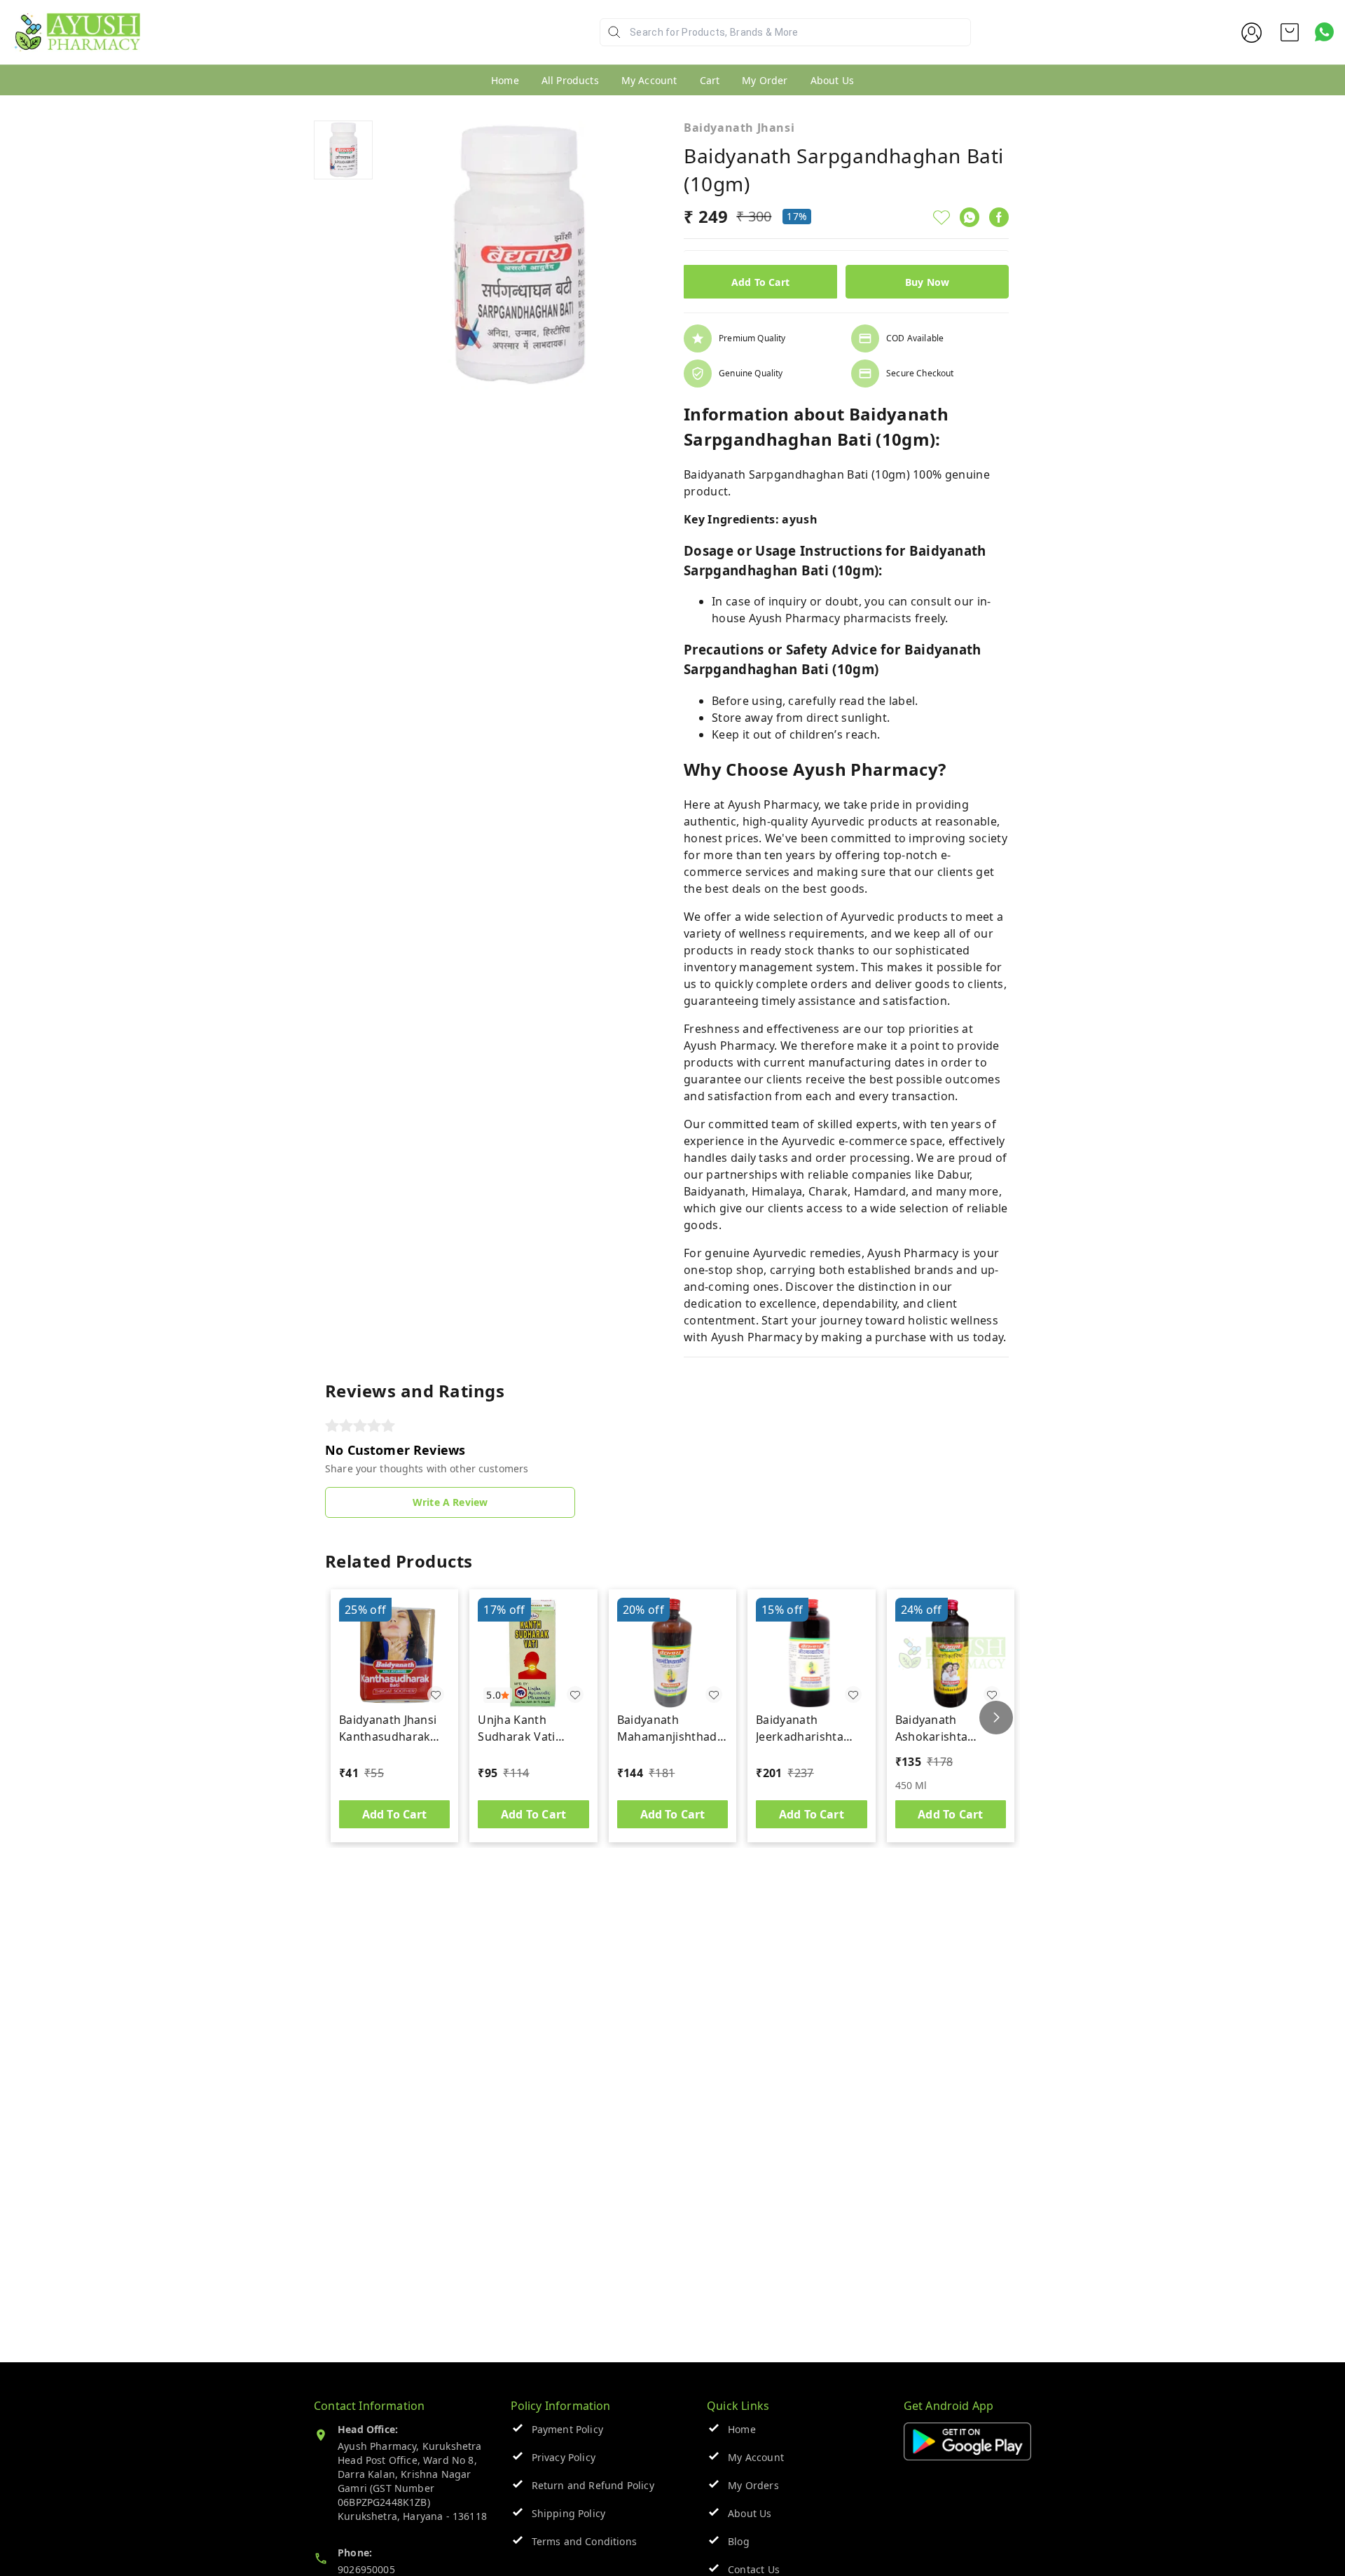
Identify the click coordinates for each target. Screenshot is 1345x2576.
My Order (765, 80)
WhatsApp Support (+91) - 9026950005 (243, 43)
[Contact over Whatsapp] (1324, 32)
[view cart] (1290, 32)
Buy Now (927, 282)
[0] (1290, 32)
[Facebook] (999, 217)
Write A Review (450, 1502)
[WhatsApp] (970, 217)
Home (505, 80)
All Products (570, 80)
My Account (649, 80)
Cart (710, 80)
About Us (832, 80)
